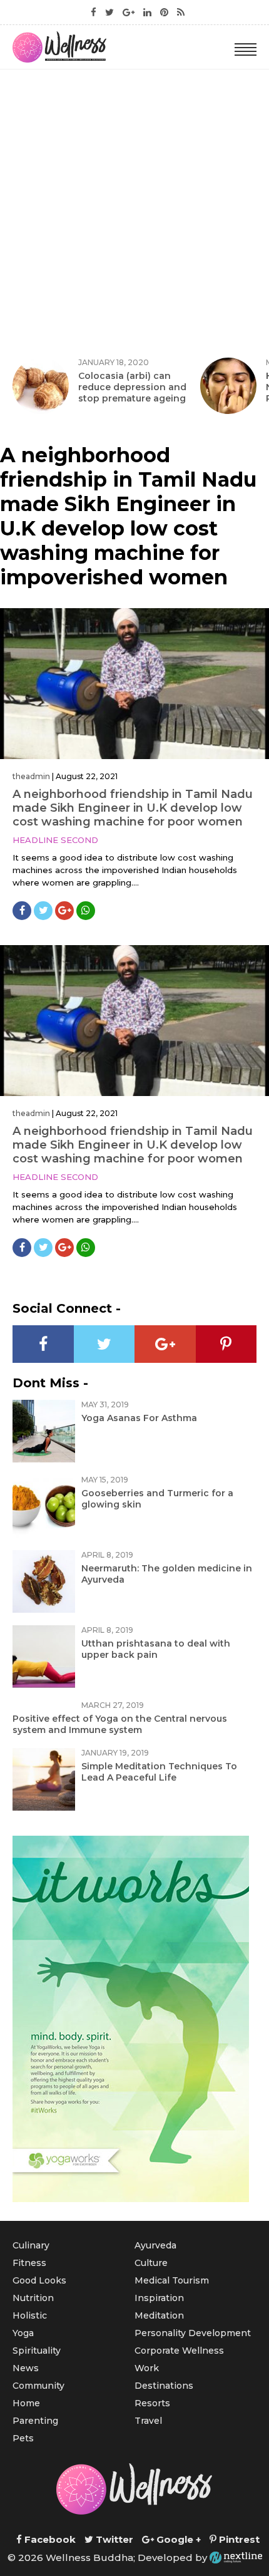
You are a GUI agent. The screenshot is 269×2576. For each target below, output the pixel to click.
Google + (177, 2539)
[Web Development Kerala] (236, 2558)
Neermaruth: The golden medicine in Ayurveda (167, 1574)
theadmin (31, 776)
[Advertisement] (134, 210)
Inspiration (159, 2298)
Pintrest (238, 2539)
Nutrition (33, 2298)
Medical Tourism (172, 2280)
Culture (151, 2263)
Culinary (31, 2245)
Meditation (159, 2315)
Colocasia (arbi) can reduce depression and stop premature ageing (132, 387)
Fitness (29, 2263)
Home (26, 2403)
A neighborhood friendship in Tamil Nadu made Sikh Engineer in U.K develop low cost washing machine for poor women (133, 808)
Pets (23, 2438)
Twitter (113, 2539)
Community (38, 2386)
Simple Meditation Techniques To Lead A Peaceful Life (159, 1772)
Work (147, 2368)
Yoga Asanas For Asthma (139, 1418)
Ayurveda (155, 2245)
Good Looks (39, 2280)
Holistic (30, 2315)
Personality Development (193, 2333)
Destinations (164, 2386)
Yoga (23, 2333)
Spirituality (37, 2351)
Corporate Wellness (179, 2351)
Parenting (35, 2421)
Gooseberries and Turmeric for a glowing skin (157, 1499)
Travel (148, 2421)
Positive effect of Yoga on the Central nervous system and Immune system (120, 1724)
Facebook (49, 2539)
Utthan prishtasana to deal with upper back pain (156, 1649)
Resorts (152, 2403)
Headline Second (55, 840)
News (26, 2368)
